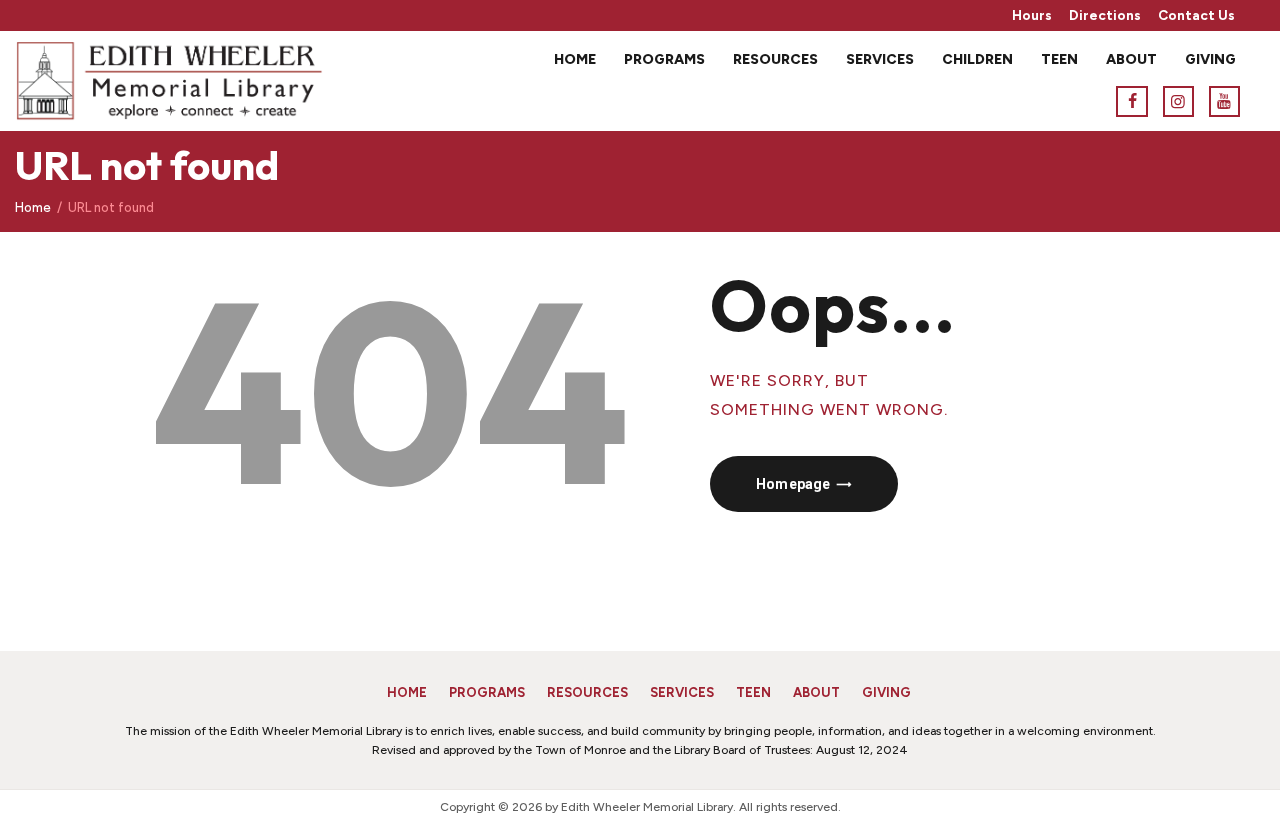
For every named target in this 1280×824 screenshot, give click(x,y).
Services (682, 692)
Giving (886, 692)
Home (33, 207)
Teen (753, 692)
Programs (487, 692)
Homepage (793, 484)
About (816, 692)
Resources (587, 692)
